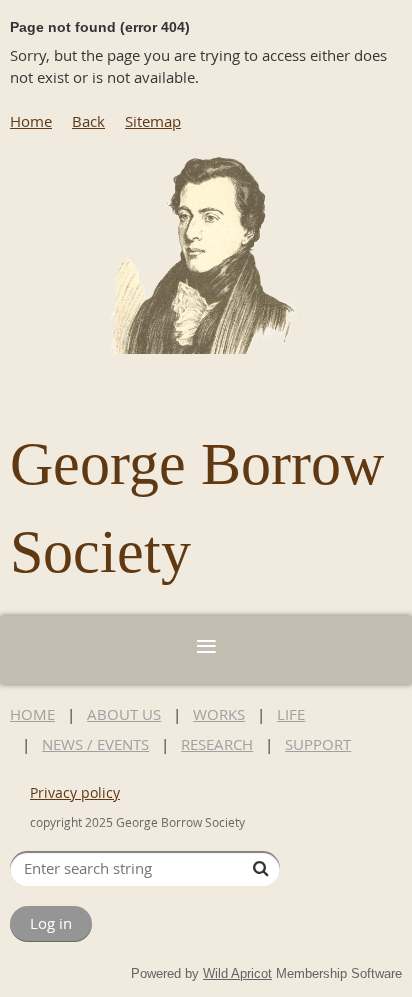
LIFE (291, 714)
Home (31, 121)
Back (88, 121)
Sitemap (153, 121)
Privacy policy (75, 792)
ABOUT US (124, 714)
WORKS (219, 714)
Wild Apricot (237, 973)
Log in (51, 923)
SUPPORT (318, 744)
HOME (32, 714)
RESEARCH (217, 744)
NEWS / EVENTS (95, 744)
